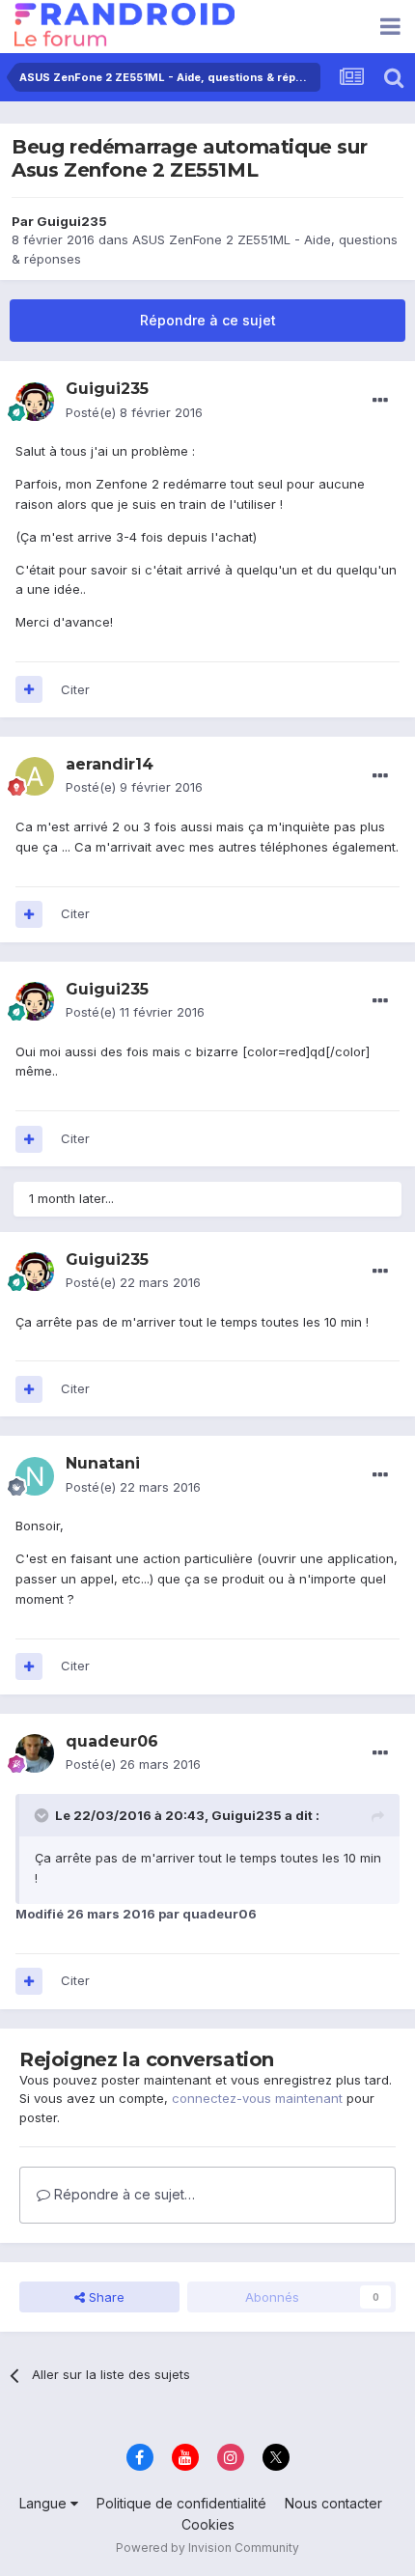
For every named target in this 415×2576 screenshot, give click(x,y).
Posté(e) (134, 412)
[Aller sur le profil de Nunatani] (35, 1476)
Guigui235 (72, 221)
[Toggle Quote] (43, 1815)
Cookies (208, 2524)
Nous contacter (333, 2503)
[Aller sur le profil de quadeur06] (35, 1753)
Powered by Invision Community (207, 2548)
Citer (75, 689)
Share (105, 2297)
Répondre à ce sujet (208, 320)
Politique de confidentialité (181, 2503)
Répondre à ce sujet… (123, 2194)
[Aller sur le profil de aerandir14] (35, 776)
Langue (45, 2503)
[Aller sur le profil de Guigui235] (35, 402)
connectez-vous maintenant (257, 2098)
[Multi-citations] (29, 689)
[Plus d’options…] (380, 401)
